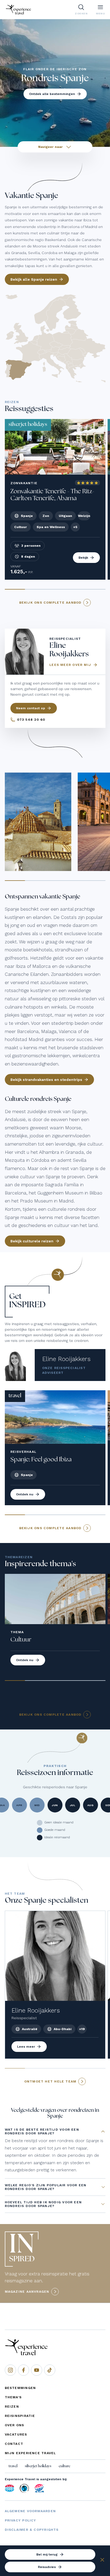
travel (13, 2466)
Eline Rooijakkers (66, 1359)
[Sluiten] (102, 2561)
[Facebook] (23, 2370)
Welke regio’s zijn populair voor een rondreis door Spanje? (46, 2187)
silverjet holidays (38, 2466)
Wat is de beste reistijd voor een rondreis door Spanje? (42, 2131)
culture (64, 2466)
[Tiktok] (50, 2370)
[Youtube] (37, 2370)
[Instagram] (10, 2370)
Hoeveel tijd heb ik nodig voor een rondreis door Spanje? (43, 2204)
